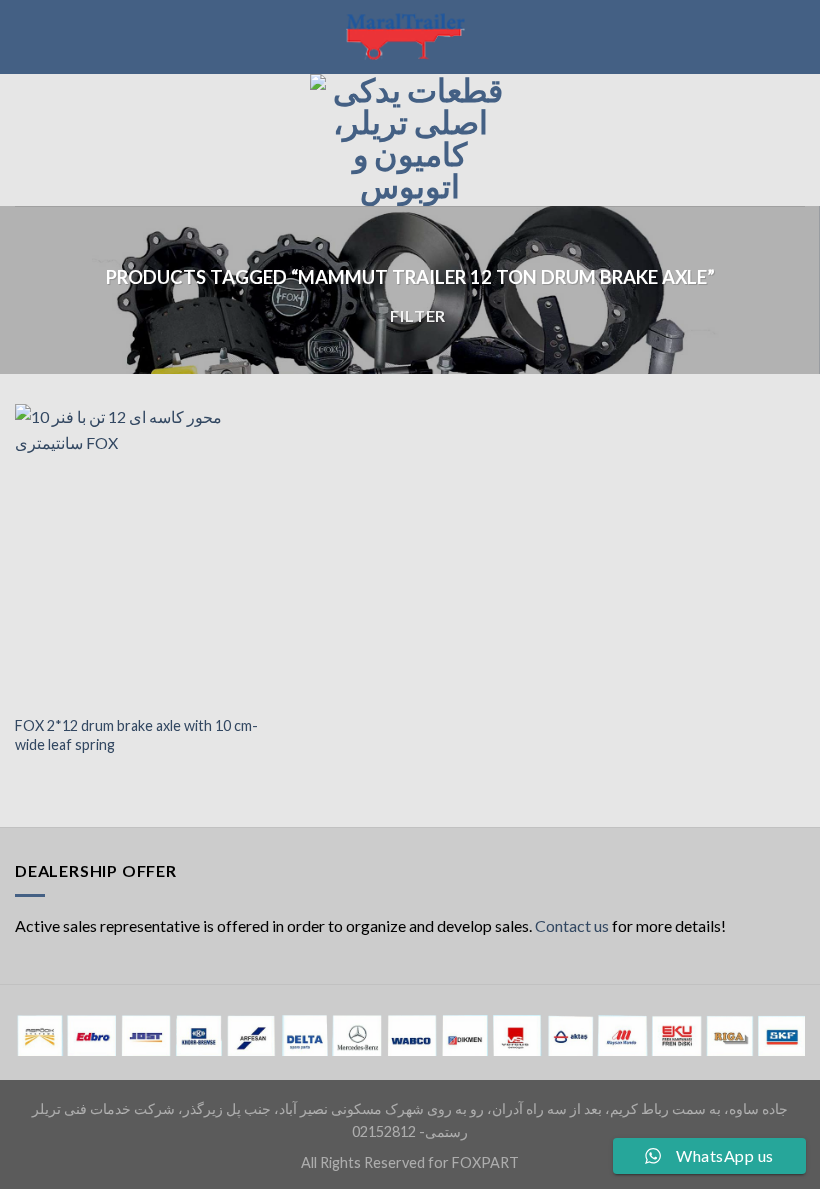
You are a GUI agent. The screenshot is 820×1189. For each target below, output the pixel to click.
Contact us (572, 925)
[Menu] (27, 139)
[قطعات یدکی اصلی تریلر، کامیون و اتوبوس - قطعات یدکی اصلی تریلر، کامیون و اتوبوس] (410, 140)
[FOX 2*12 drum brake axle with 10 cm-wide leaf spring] (140, 554)
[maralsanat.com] (410, 37)
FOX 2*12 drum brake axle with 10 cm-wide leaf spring (136, 735)
